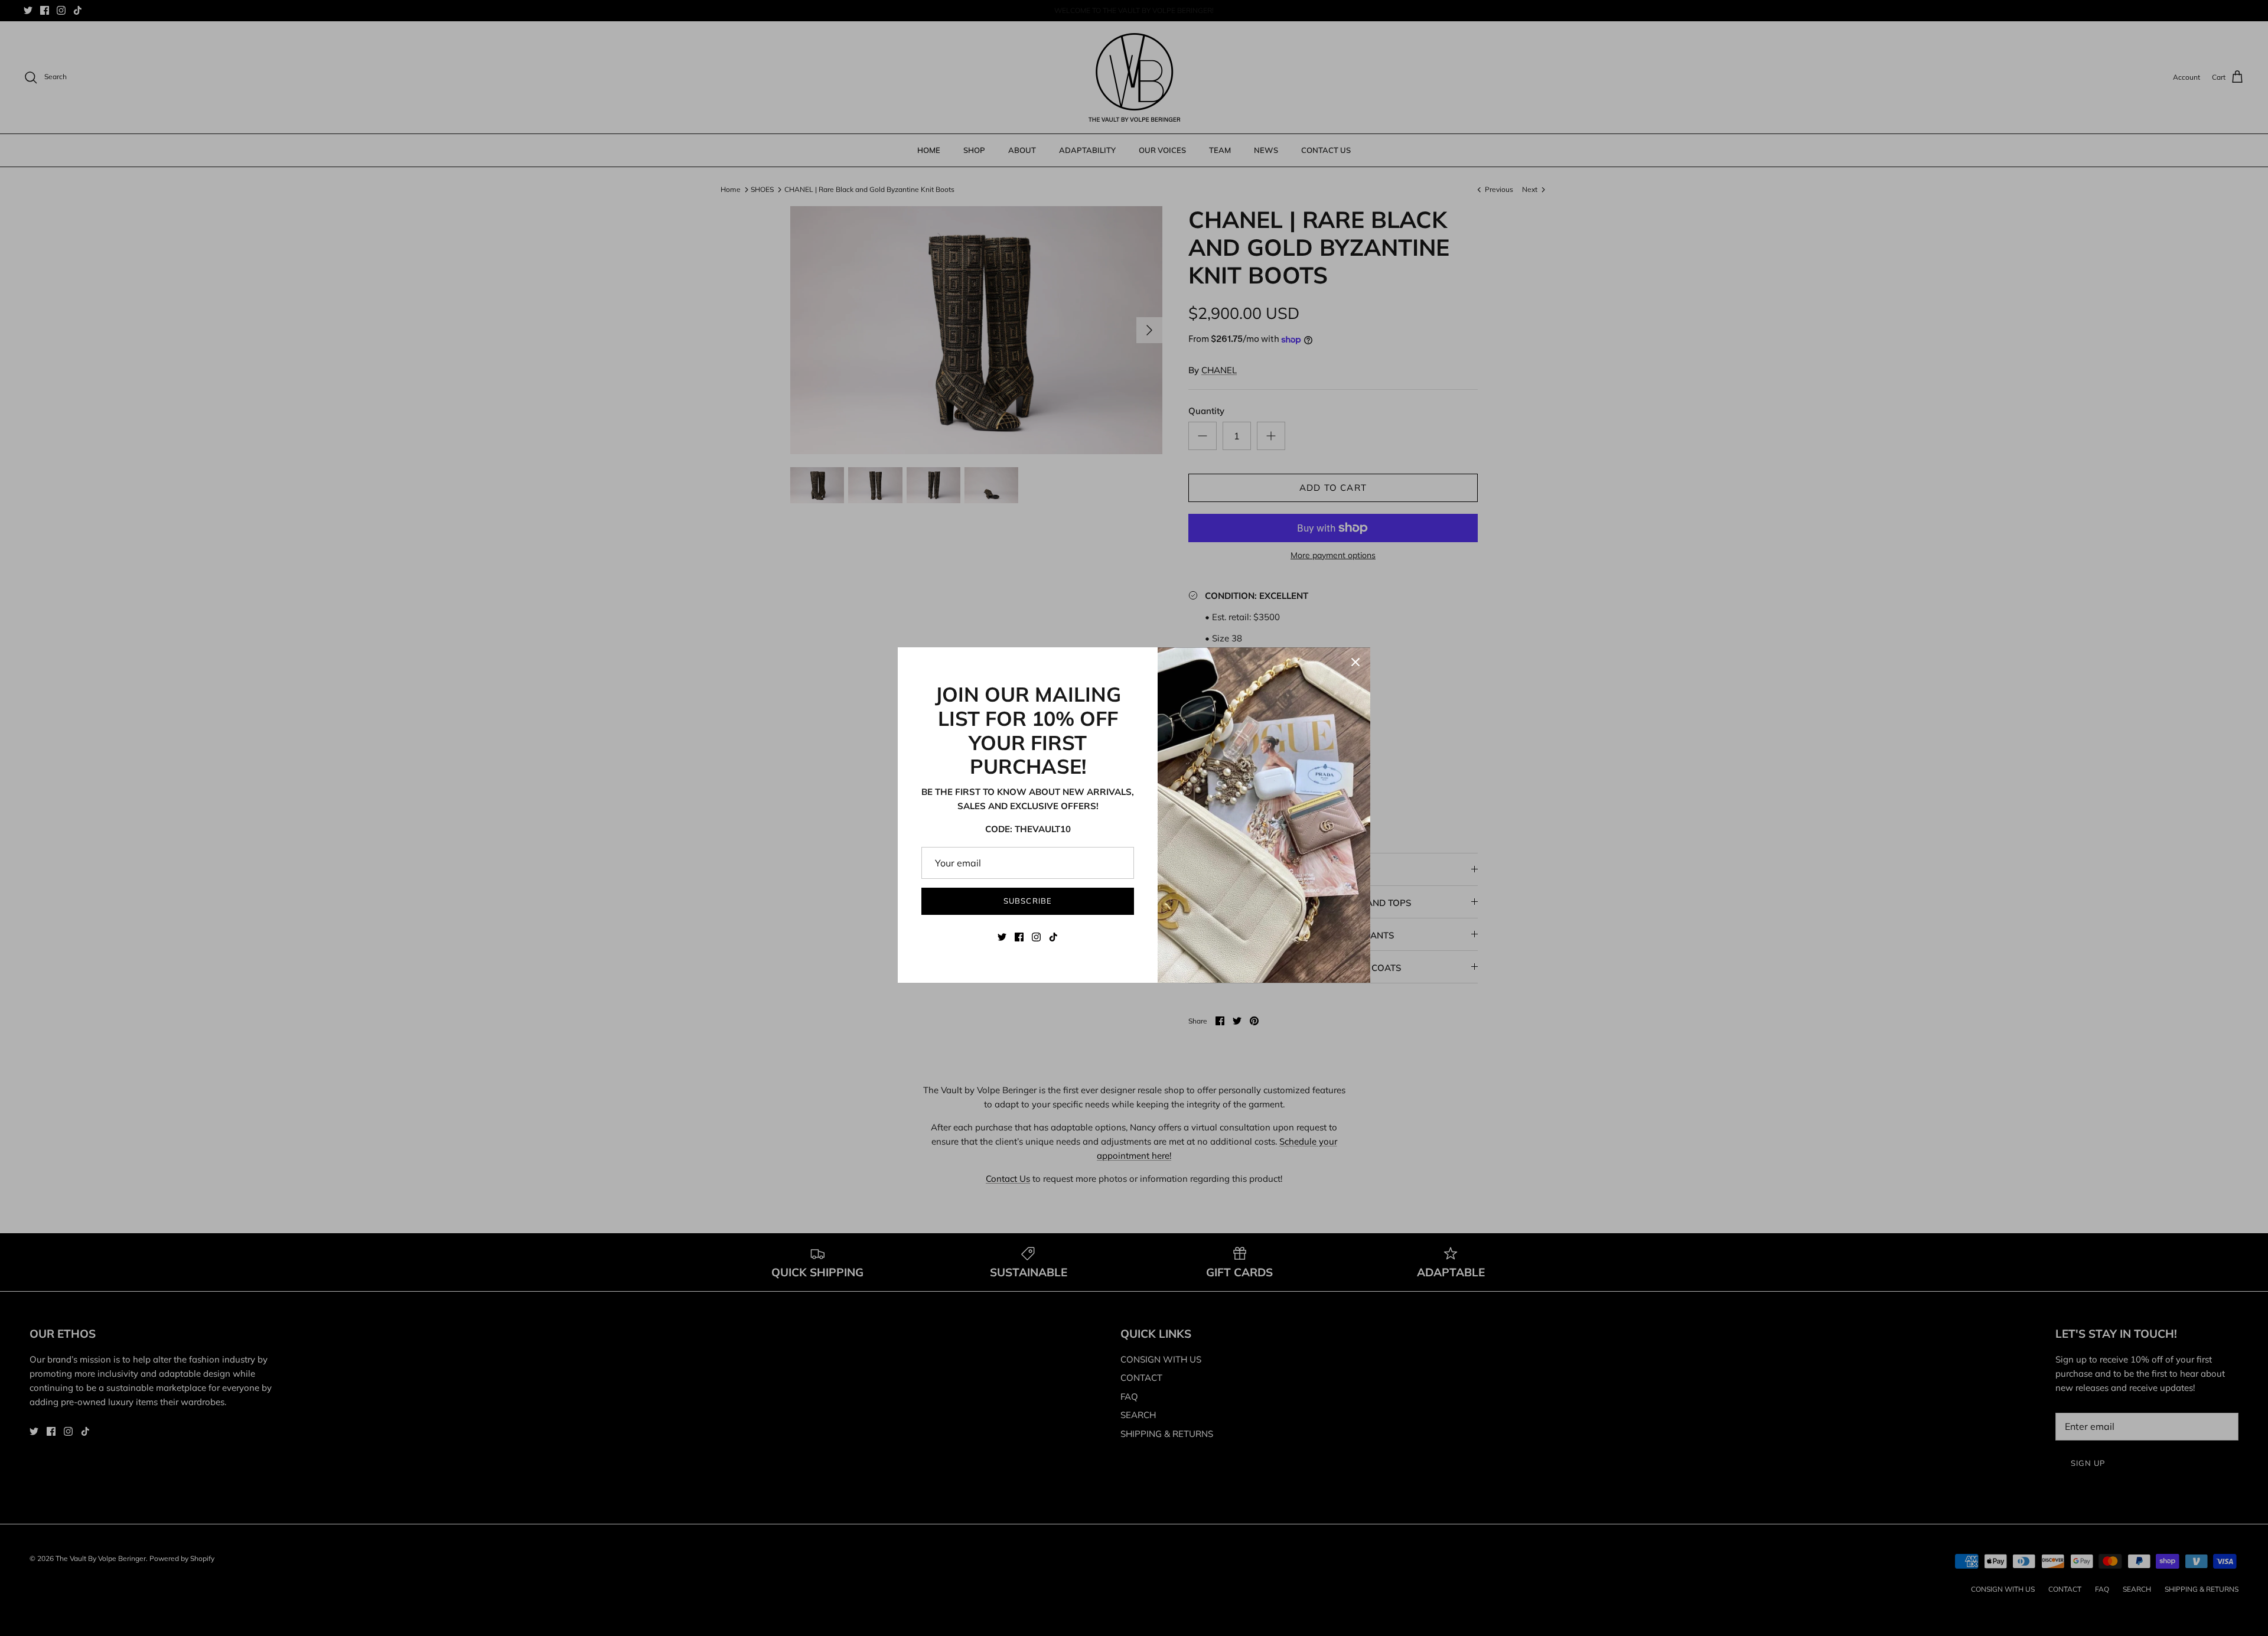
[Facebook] (1019, 937)
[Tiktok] (1053, 937)
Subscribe (1027, 901)
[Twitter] (1002, 937)
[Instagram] (1036, 937)
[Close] (1355, 662)
